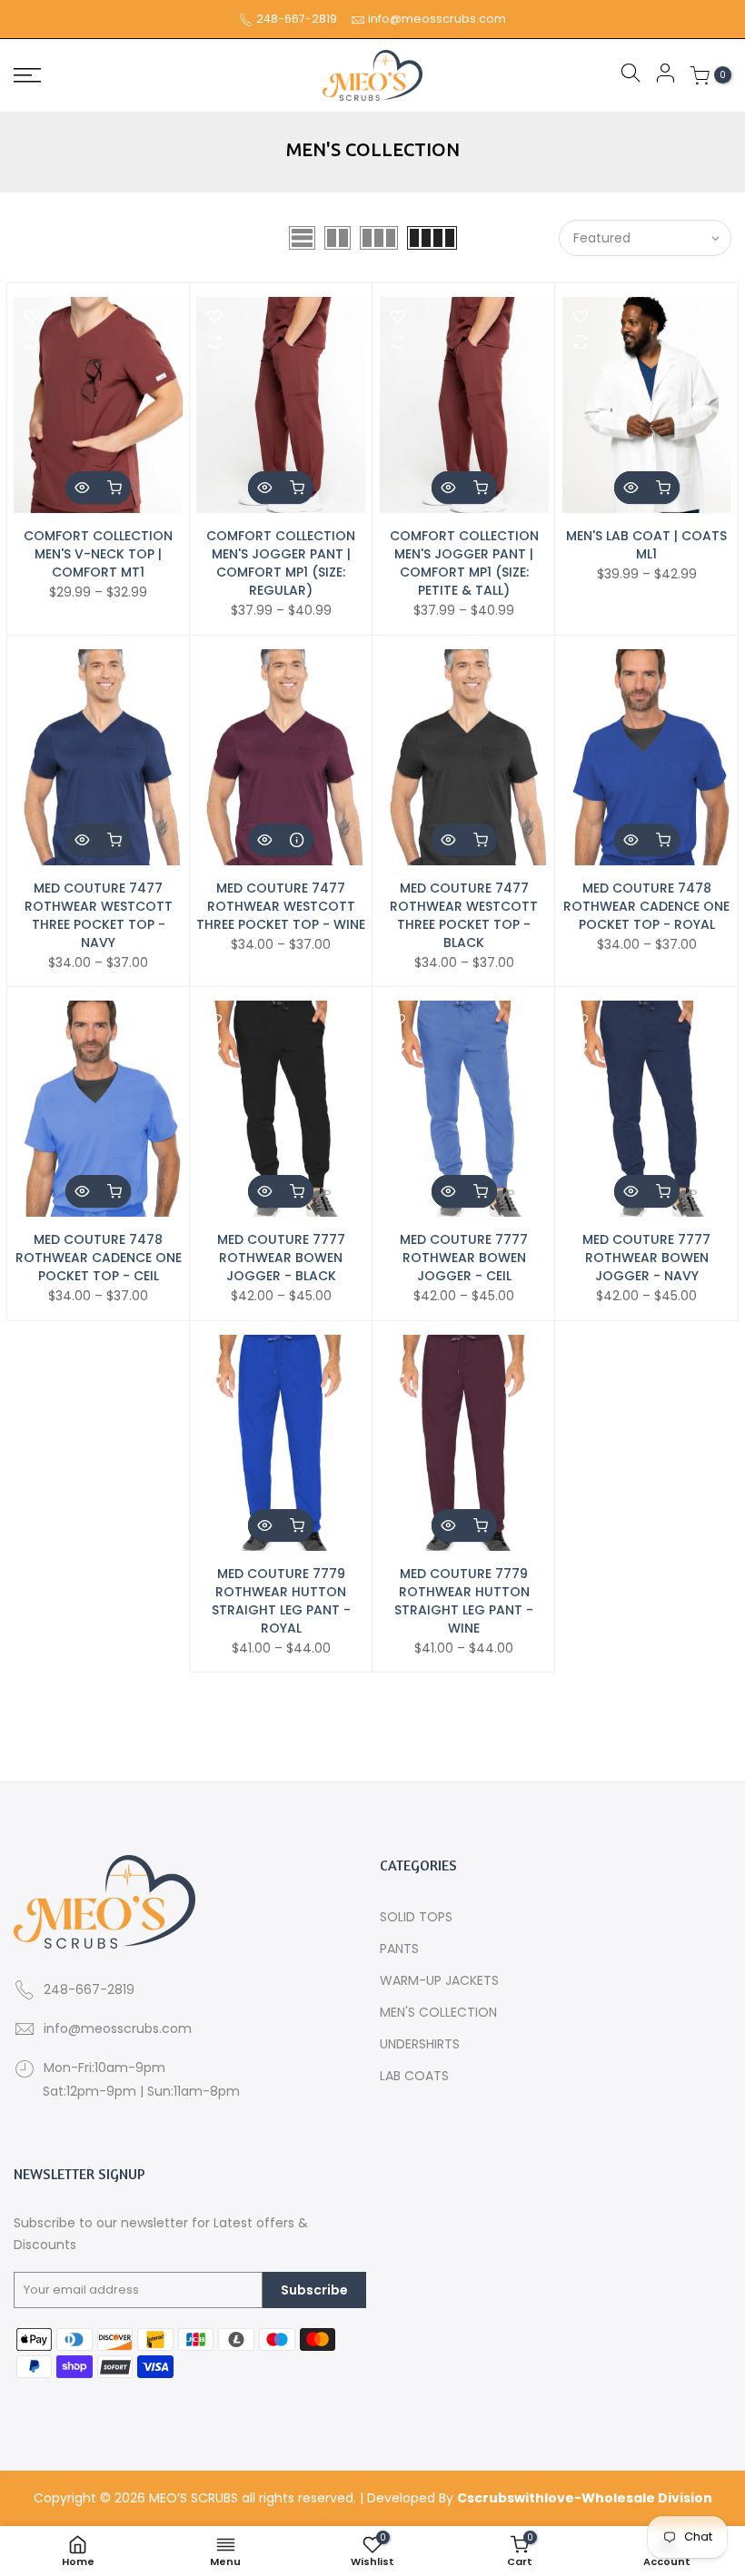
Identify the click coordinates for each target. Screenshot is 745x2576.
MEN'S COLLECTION (438, 2012)
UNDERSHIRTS (420, 2044)
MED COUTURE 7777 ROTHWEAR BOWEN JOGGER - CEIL (464, 1258)
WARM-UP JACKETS (439, 1980)
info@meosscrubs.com (437, 19)
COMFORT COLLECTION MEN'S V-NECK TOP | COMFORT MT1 (98, 554)
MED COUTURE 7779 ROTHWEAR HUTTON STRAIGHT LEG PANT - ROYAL (281, 1601)
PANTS (399, 1949)
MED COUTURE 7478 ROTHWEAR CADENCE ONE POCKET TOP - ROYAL (646, 906)
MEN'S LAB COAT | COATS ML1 (646, 545)
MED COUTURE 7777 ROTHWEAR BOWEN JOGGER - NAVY (646, 1258)
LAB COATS (414, 2076)
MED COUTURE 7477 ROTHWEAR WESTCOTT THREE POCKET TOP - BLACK (464, 915)
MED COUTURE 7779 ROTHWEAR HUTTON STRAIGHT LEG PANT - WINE (464, 1601)
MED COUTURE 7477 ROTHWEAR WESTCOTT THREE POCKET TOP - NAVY (99, 915)
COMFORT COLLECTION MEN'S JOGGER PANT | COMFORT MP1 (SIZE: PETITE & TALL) (464, 563)
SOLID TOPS (416, 1917)
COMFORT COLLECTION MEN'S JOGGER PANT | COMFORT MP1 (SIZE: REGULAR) (281, 563)
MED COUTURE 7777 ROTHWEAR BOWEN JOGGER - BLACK (281, 1258)
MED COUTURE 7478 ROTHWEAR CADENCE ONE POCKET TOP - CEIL (99, 1258)
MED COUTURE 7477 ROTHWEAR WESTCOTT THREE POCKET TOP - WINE (281, 906)
